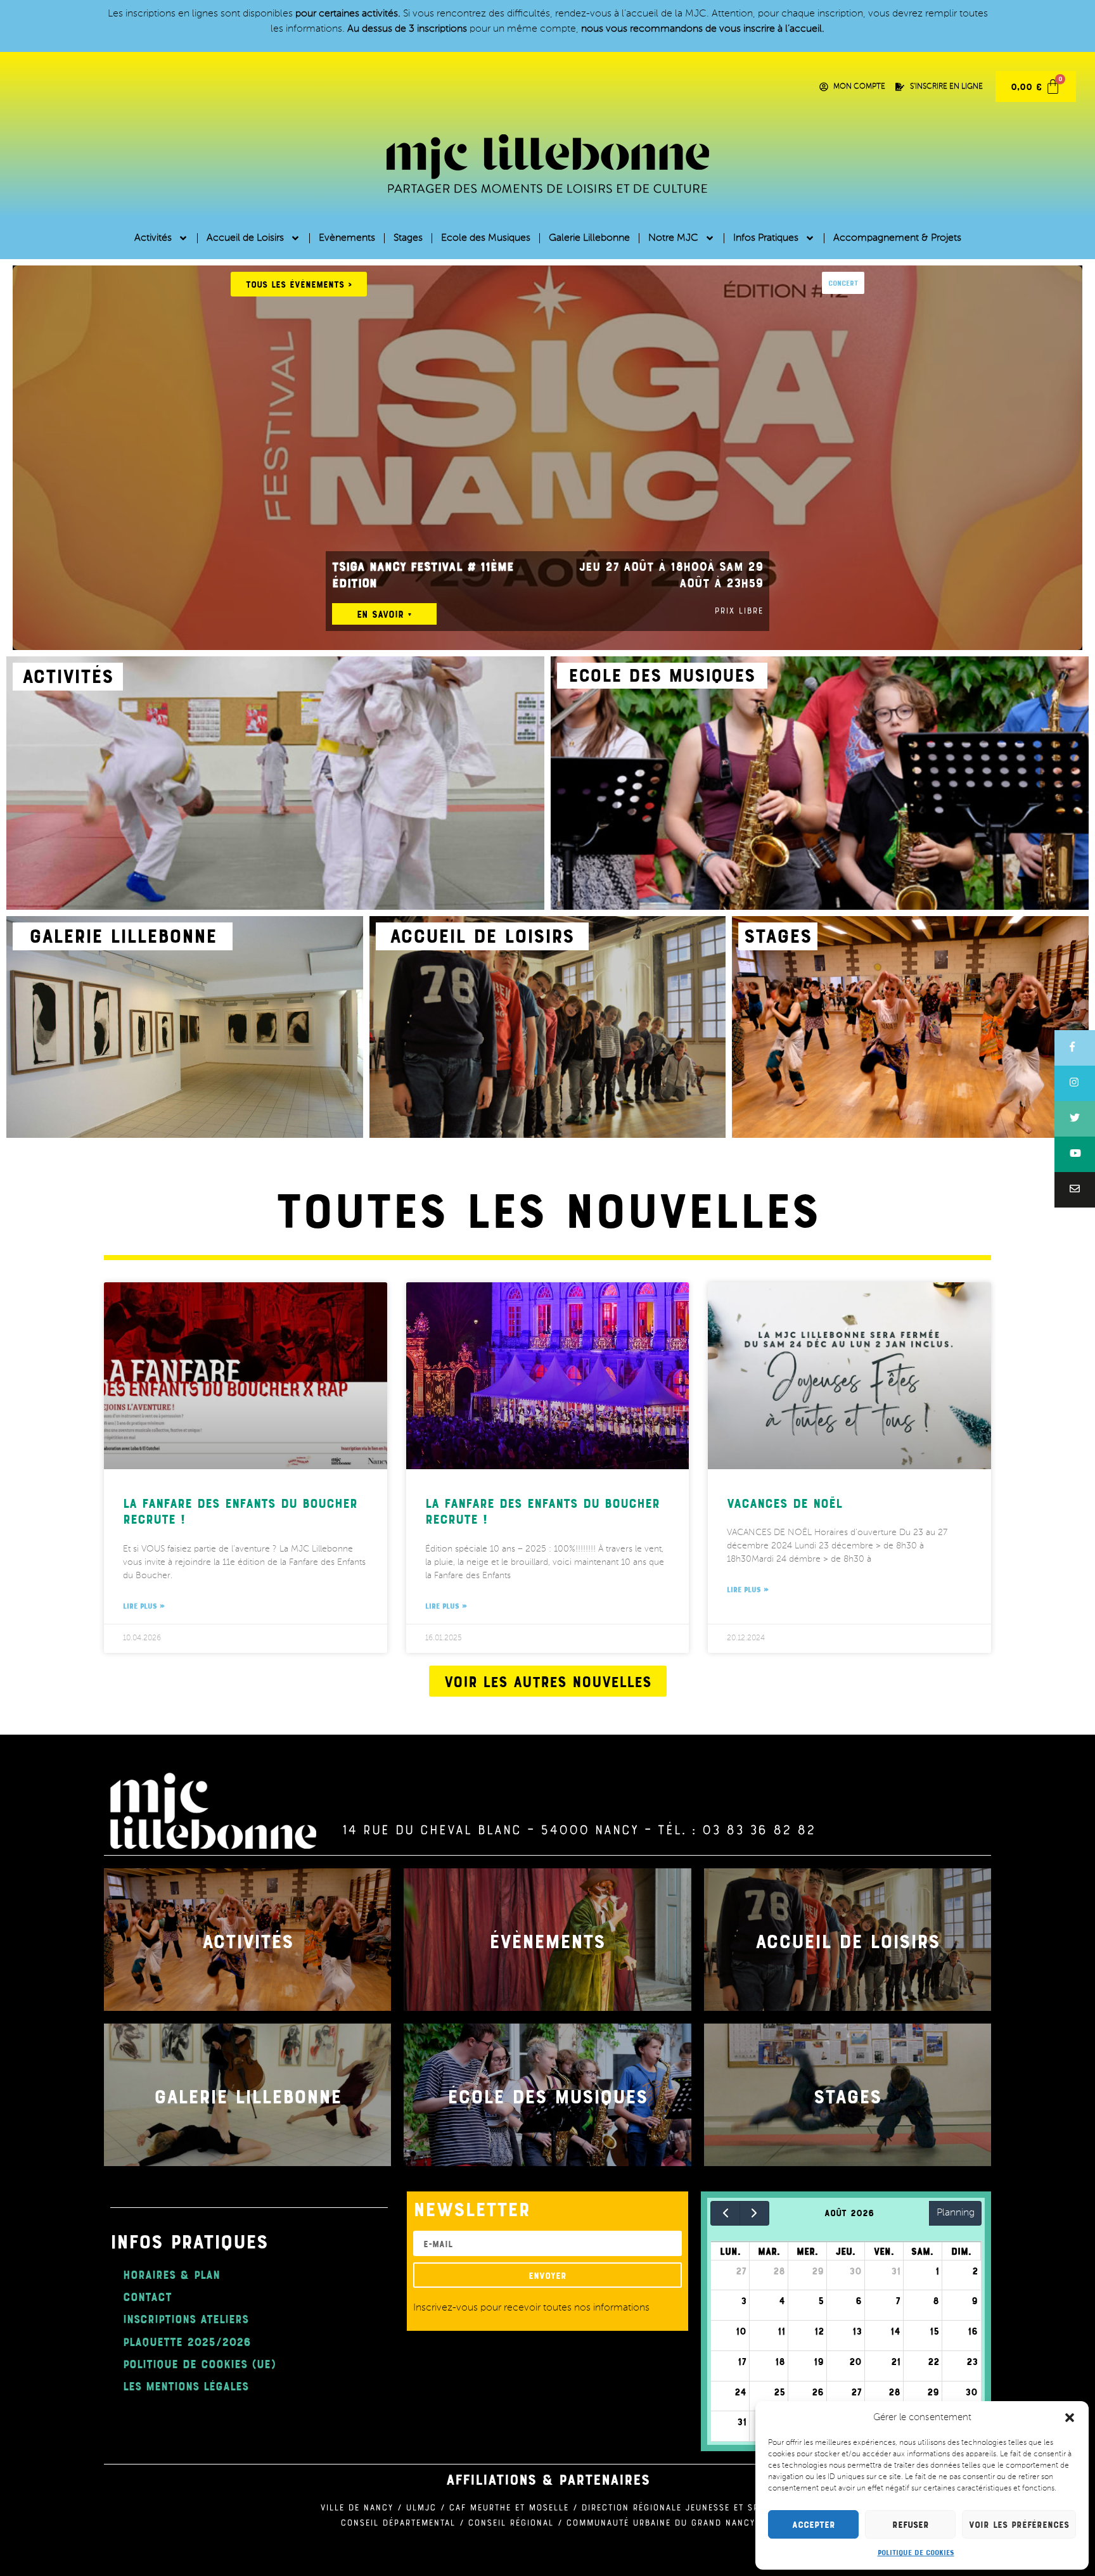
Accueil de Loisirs (245, 238)
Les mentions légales (186, 2386)
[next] (754, 2213)
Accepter (814, 2524)
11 (781, 2331)
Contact (147, 2296)
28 (779, 2271)
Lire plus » (144, 1605)
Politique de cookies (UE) (199, 2363)
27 (741, 2271)
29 (818, 2271)
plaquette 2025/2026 (187, 2341)
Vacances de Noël (784, 1502)
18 (780, 2361)
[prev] (725, 2213)
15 (934, 2331)
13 (857, 2331)
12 (819, 2331)
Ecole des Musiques (486, 238)
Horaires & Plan (171, 2274)
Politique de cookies (916, 2552)
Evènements (347, 238)
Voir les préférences (1019, 2524)
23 (972, 2361)
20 (855, 2361)
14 (895, 2331)
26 (818, 2392)
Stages (408, 238)
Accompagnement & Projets (897, 238)
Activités (153, 238)
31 (896, 2271)
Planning (956, 2213)
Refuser (911, 2524)
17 (742, 2361)
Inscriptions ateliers (186, 2318)
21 (896, 2361)
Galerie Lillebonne (589, 238)
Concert (843, 283)
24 (740, 2392)
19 (819, 2361)
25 (779, 2392)
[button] (1070, 2418)
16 (973, 2331)
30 (855, 2271)
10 (741, 2331)
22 (933, 2361)
